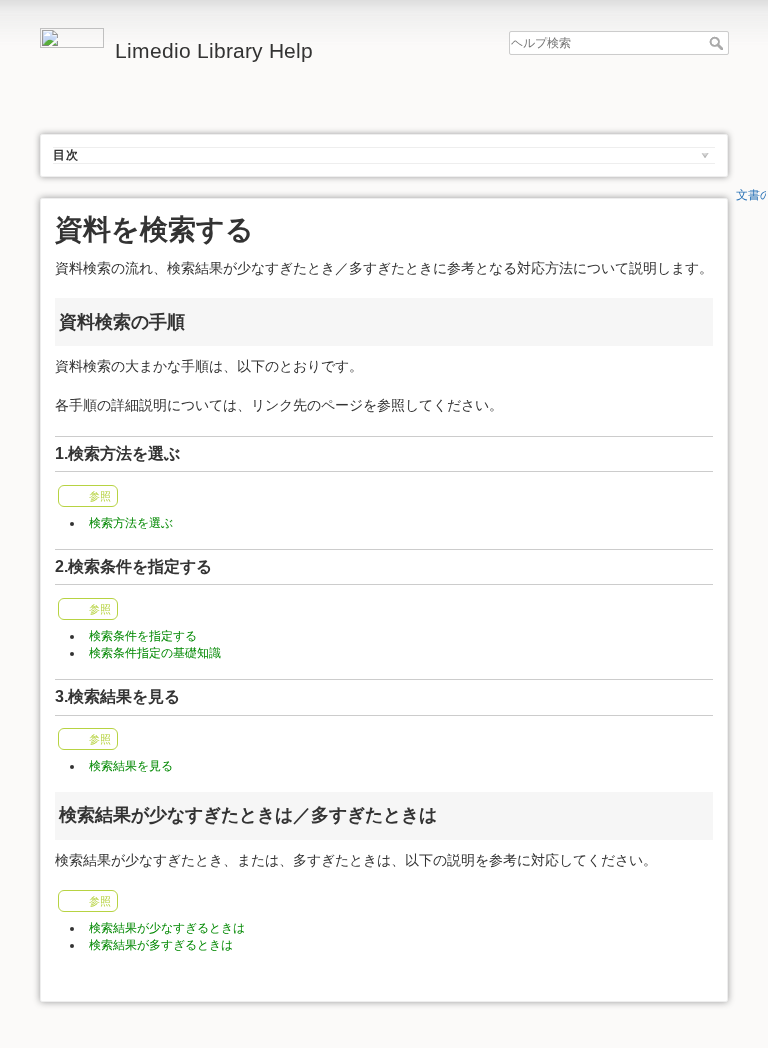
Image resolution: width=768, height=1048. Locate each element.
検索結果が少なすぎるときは (167, 928)
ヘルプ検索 (718, 43)
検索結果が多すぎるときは (161, 945)
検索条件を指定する (143, 636)
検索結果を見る (131, 766)
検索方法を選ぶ (131, 523)
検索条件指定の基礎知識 (155, 653)
